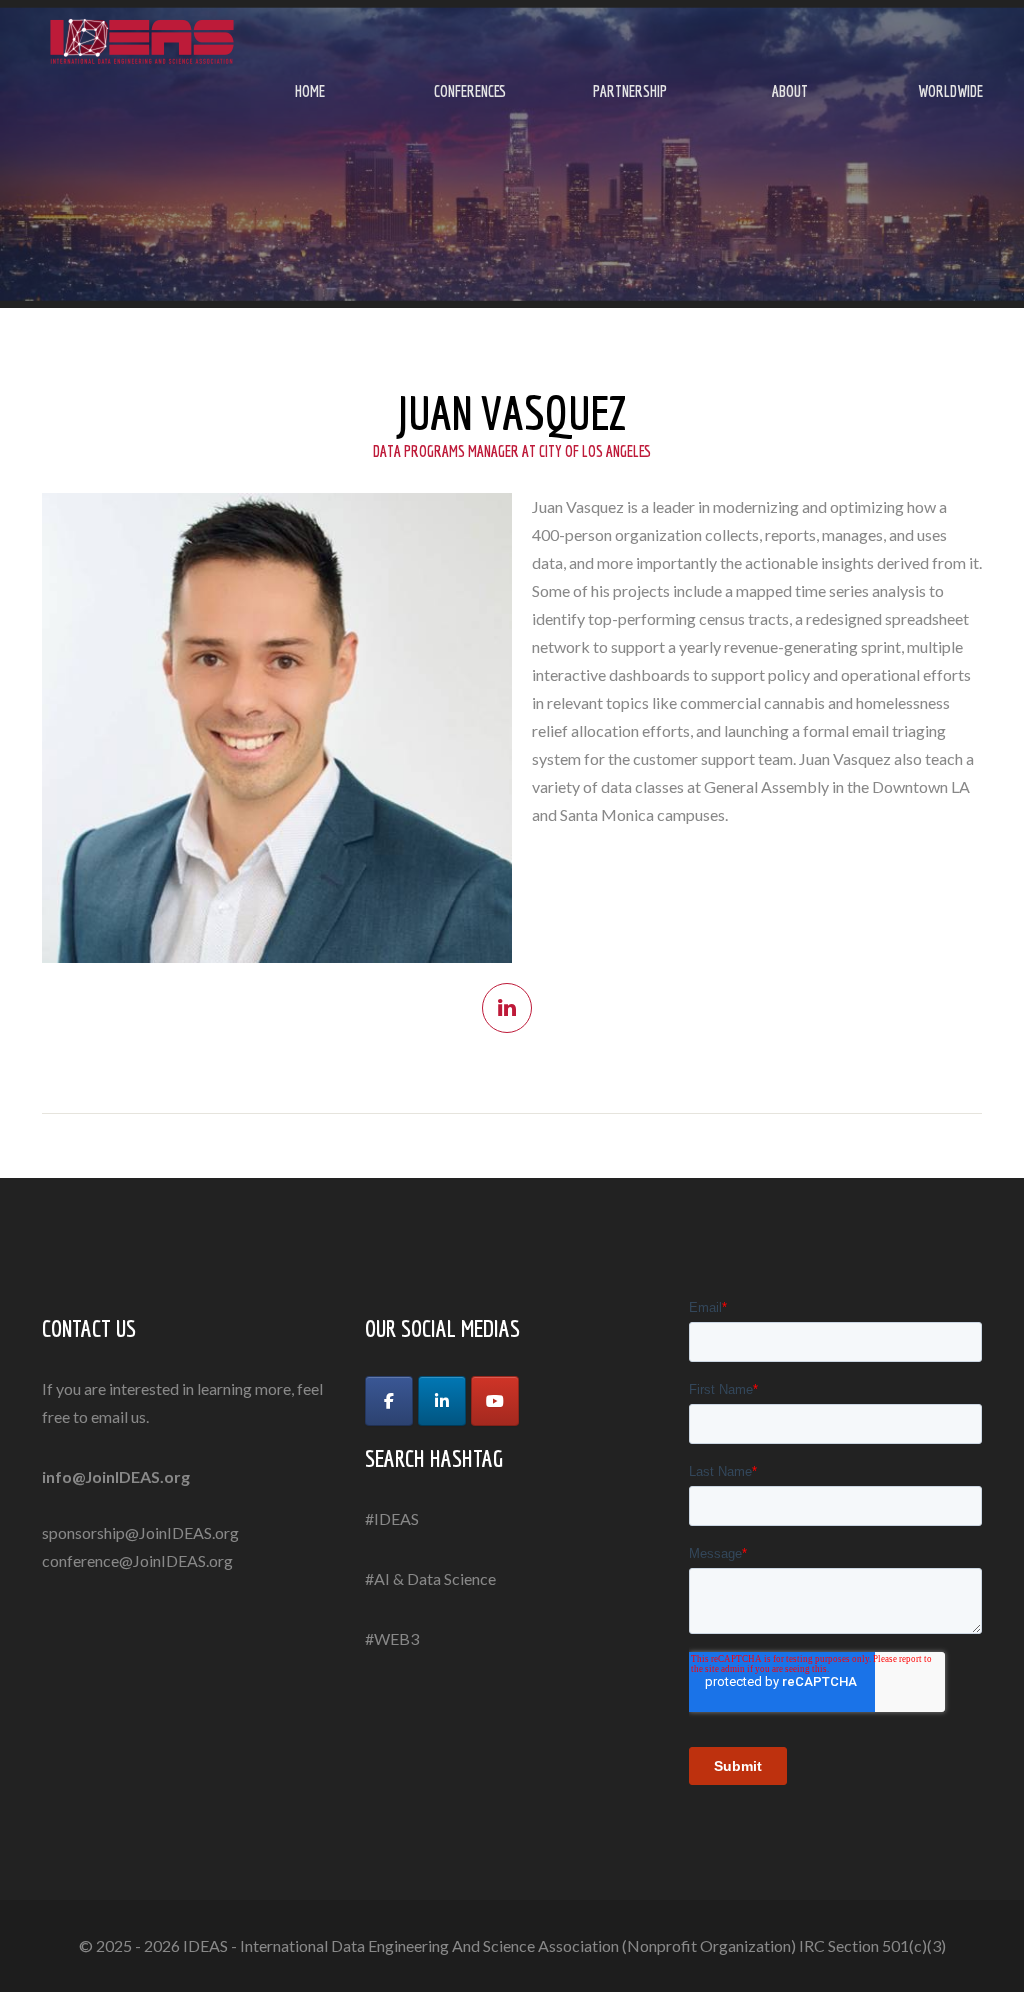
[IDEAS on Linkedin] (442, 1401)
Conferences (470, 91)
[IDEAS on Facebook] (389, 1401)
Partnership (630, 91)
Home (310, 91)
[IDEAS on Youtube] (495, 1401)
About (790, 91)
